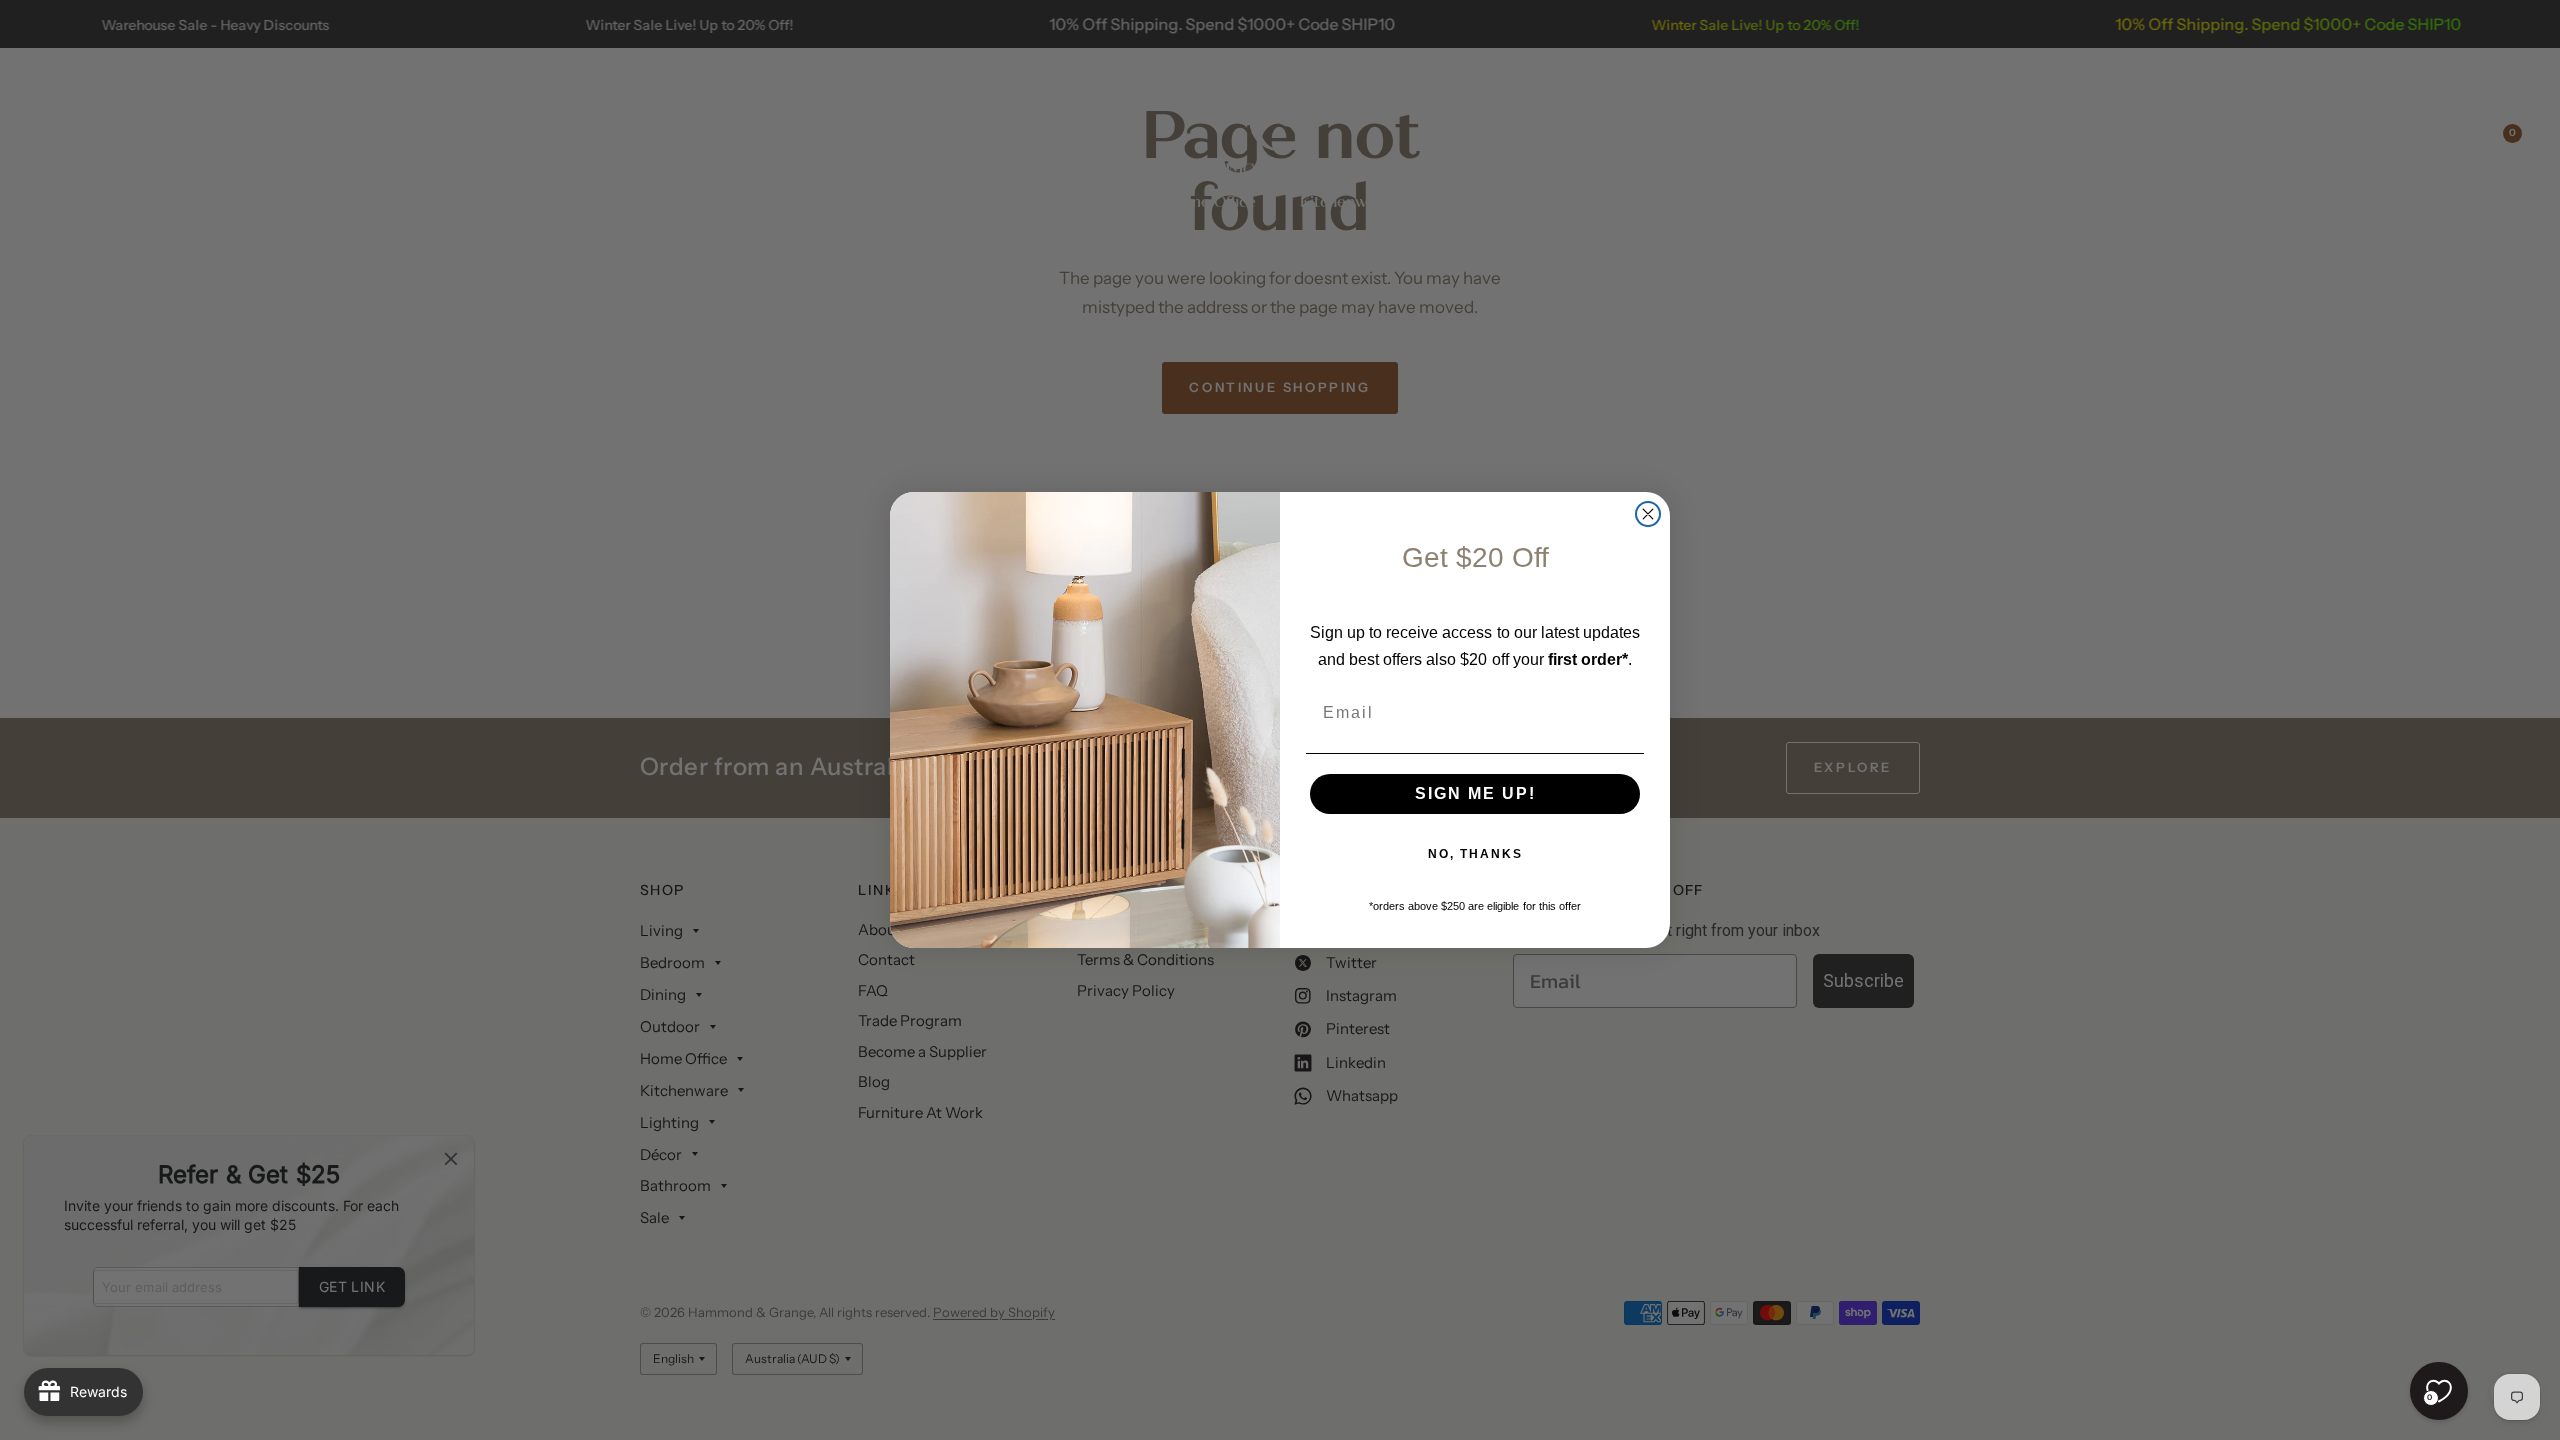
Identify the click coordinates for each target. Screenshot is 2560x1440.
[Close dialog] (1648, 514)
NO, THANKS (1475, 854)
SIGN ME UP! (1475, 793)
